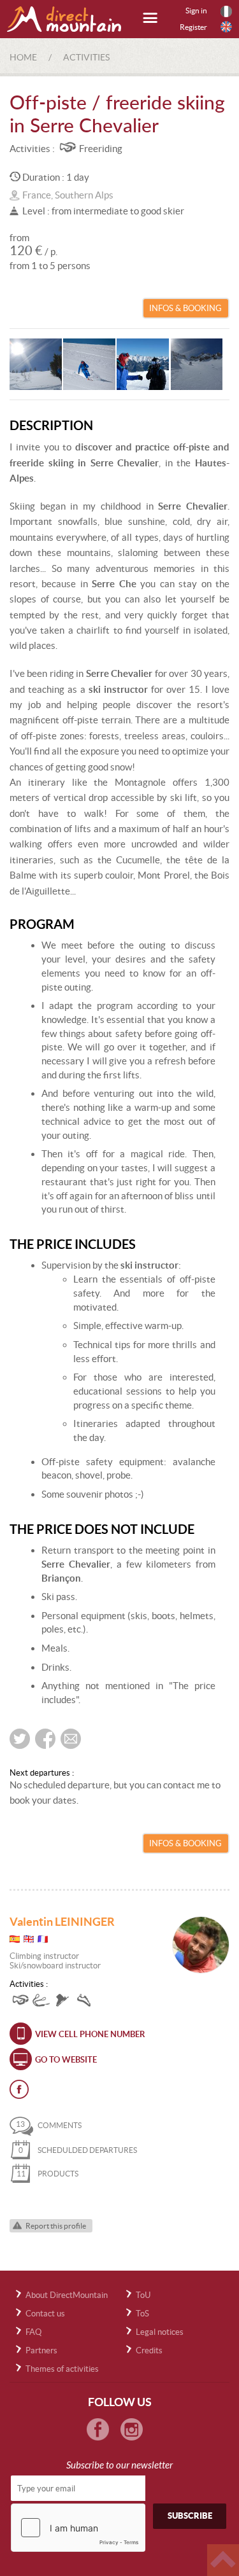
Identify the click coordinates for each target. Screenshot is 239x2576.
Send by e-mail (71, 1739)
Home (23, 57)
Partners (41, 2350)
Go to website (66, 2060)
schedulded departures (78, 2150)
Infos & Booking (185, 308)
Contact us (45, 2314)
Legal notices (160, 2332)
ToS (142, 2314)
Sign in (196, 10)
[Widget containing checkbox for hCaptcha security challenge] (78, 2528)
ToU (143, 2295)
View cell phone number (90, 2034)
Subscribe (190, 2516)
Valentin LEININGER (62, 1922)
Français (226, 11)
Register (193, 27)
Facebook (19, 2089)
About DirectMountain (67, 2295)
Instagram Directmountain (132, 2429)
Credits (149, 2350)
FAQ (33, 2332)
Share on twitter (20, 1739)
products (47, 2174)
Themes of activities (62, 2369)
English (226, 27)
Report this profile (56, 2226)
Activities (86, 57)
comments (49, 2125)
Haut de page (223, 2560)
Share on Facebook (45, 1739)
